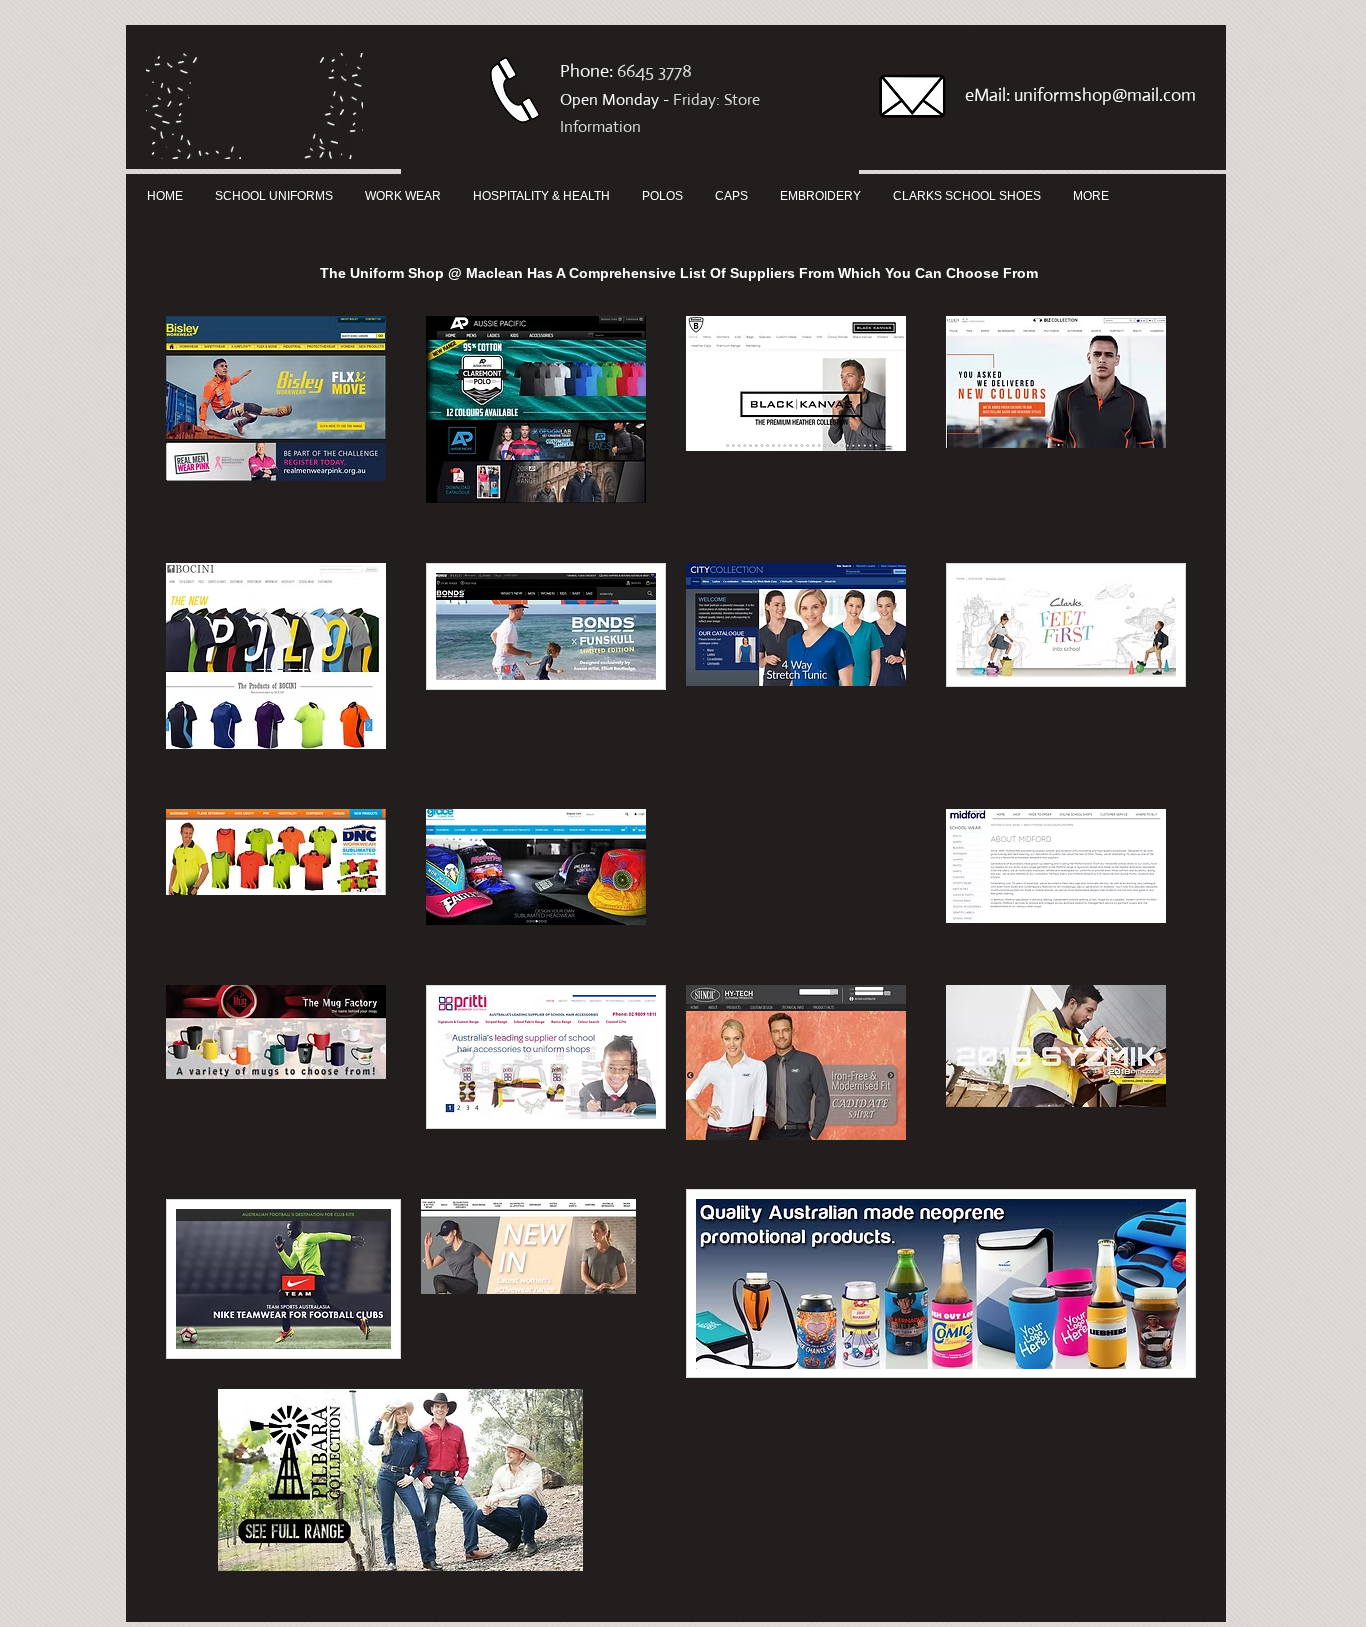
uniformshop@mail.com (1105, 95)
